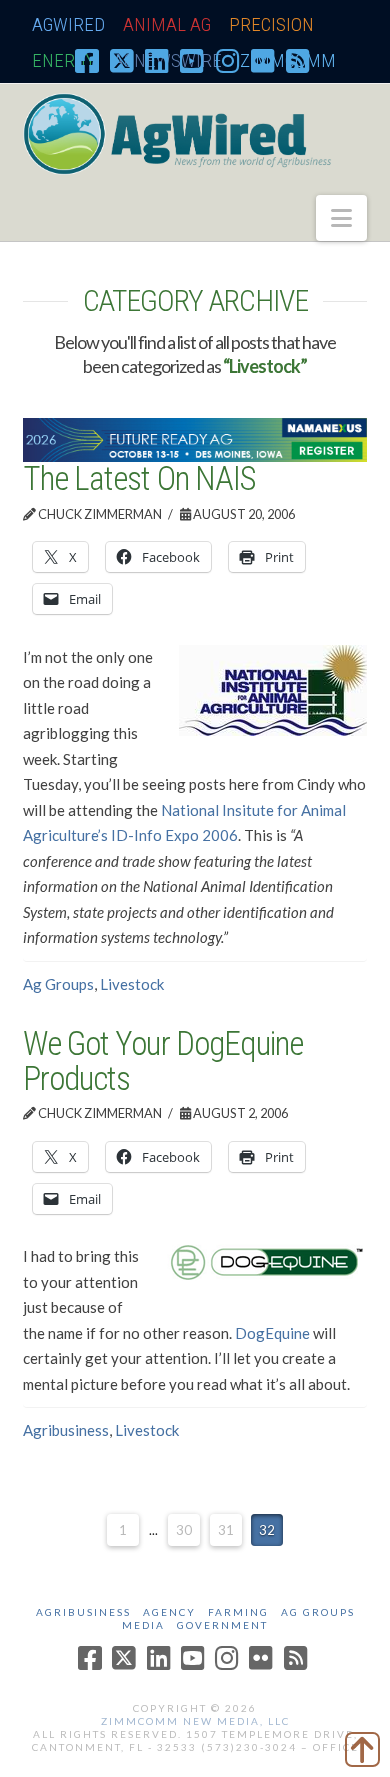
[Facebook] (87, 60)
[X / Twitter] (122, 60)
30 (184, 1530)
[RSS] (298, 60)
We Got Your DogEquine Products (162, 1061)
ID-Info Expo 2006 (174, 835)
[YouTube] (192, 60)
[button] (341, 218)
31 (226, 1530)
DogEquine (272, 1333)
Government (222, 1625)
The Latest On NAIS (139, 478)
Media (143, 1625)
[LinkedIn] (157, 60)
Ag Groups (58, 984)
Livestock (132, 984)
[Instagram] (228, 60)
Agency (169, 1612)
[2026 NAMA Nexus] (194, 438)
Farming (238, 1612)
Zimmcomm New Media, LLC (195, 1721)
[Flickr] (263, 60)
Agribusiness (66, 1430)
